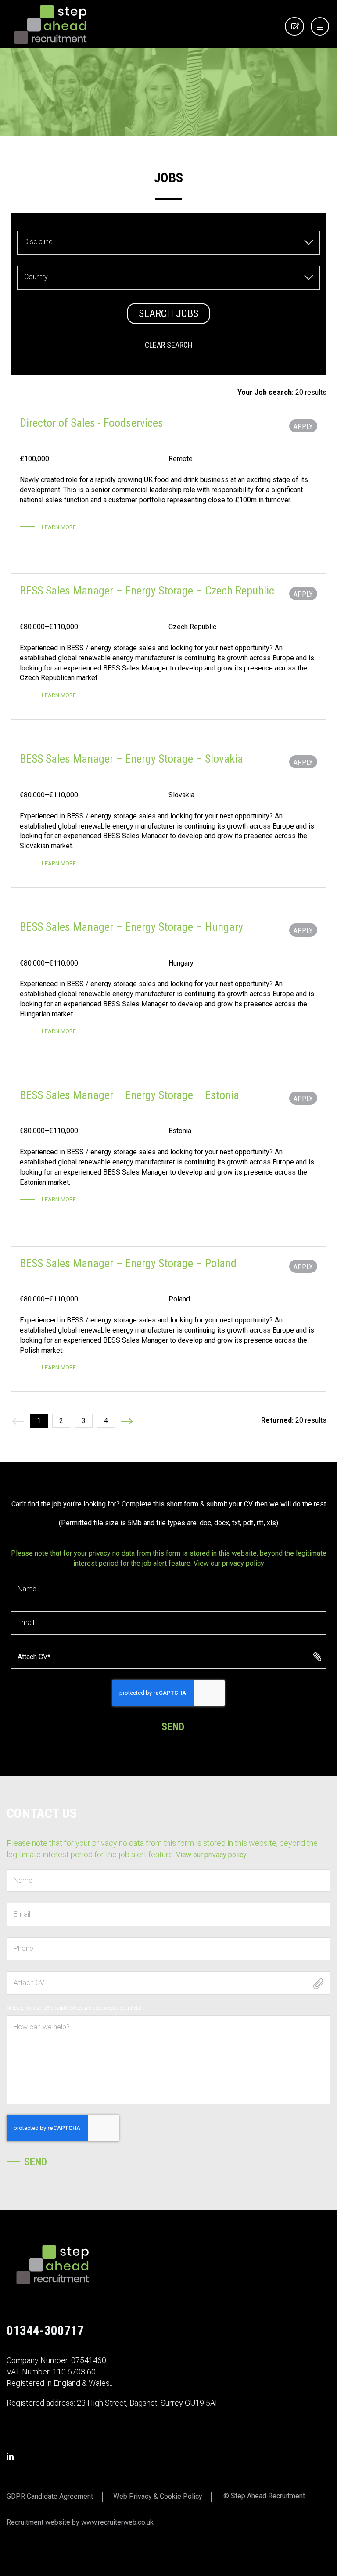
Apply (303, 427)
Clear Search (169, 345)
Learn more (59, 527)
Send (173, 1727)
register (299, 35)
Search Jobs (168, 313)
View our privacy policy (229, 1563)
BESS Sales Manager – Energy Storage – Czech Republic (147, 591)
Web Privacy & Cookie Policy (158, 2496)
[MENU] (317, 28)
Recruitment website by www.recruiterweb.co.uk (80, 2522)
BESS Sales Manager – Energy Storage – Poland (128, 1263)
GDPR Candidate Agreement (50, 2496)
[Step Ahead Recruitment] (50, 24)
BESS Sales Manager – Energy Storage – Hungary (131, 927)
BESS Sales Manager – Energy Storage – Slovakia (131, 759)
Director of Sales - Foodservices (91, 423)
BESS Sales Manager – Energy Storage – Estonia (129, 1095)
